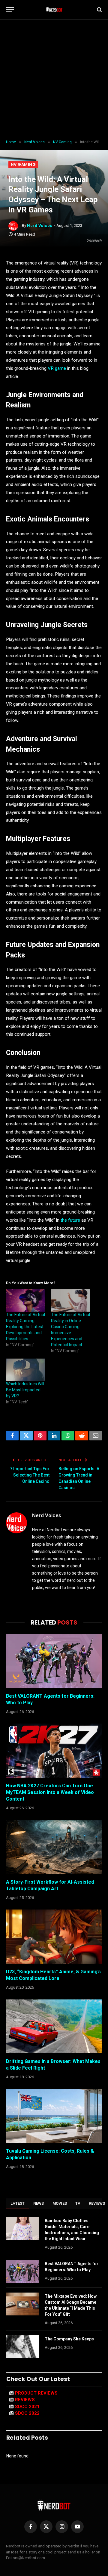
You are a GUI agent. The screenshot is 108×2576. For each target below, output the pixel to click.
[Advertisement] (54, 80)
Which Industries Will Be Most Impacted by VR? (25, 1390)
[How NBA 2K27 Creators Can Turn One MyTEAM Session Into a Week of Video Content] (54, 1751)
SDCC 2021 (27, 2407)
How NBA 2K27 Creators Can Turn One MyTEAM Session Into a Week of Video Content (50, 1792)
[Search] (99, 10)
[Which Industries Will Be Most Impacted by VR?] (25, 1370)
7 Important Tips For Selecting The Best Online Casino (30, 1475)
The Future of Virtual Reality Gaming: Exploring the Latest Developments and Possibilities (25, 1327)
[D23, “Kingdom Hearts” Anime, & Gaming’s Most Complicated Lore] (54, 1937)
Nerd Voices (40, 226)
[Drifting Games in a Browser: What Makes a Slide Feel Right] (54, 2026)
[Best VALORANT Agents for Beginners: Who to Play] (54, 1661)
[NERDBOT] (54, 10)
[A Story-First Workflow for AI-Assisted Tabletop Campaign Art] (54, 1847)
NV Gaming (23, 164)
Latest (18, 2203)
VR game (57, 368)
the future (70, 1220)
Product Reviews (36, 2393)
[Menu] (10, 10)
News (39, 2203)
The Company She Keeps (69, 2339)
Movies (60, 2203)
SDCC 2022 (27, 2413)
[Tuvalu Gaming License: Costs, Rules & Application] (54, 2116)
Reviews (25, 2400)
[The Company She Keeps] (23, 2347)
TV (78, 2203)
